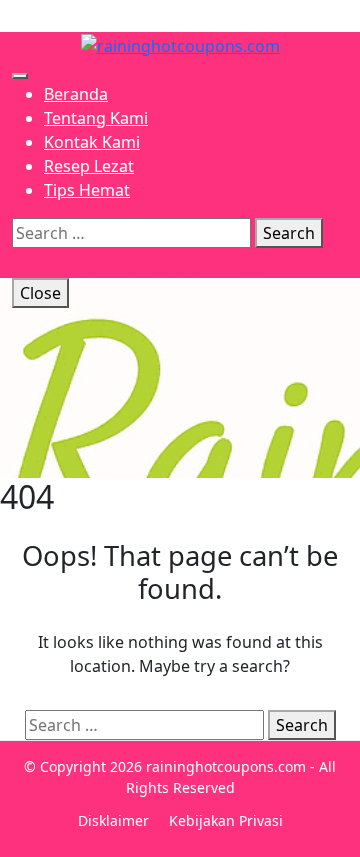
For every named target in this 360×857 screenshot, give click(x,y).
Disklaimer (113, 820)
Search (289, 233)
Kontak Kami (92, 142)
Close (40, 293)
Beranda (76, 94)
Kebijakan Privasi (226, 820)
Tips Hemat (87, 190)
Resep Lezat (89, 166)
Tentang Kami (96, 118)
